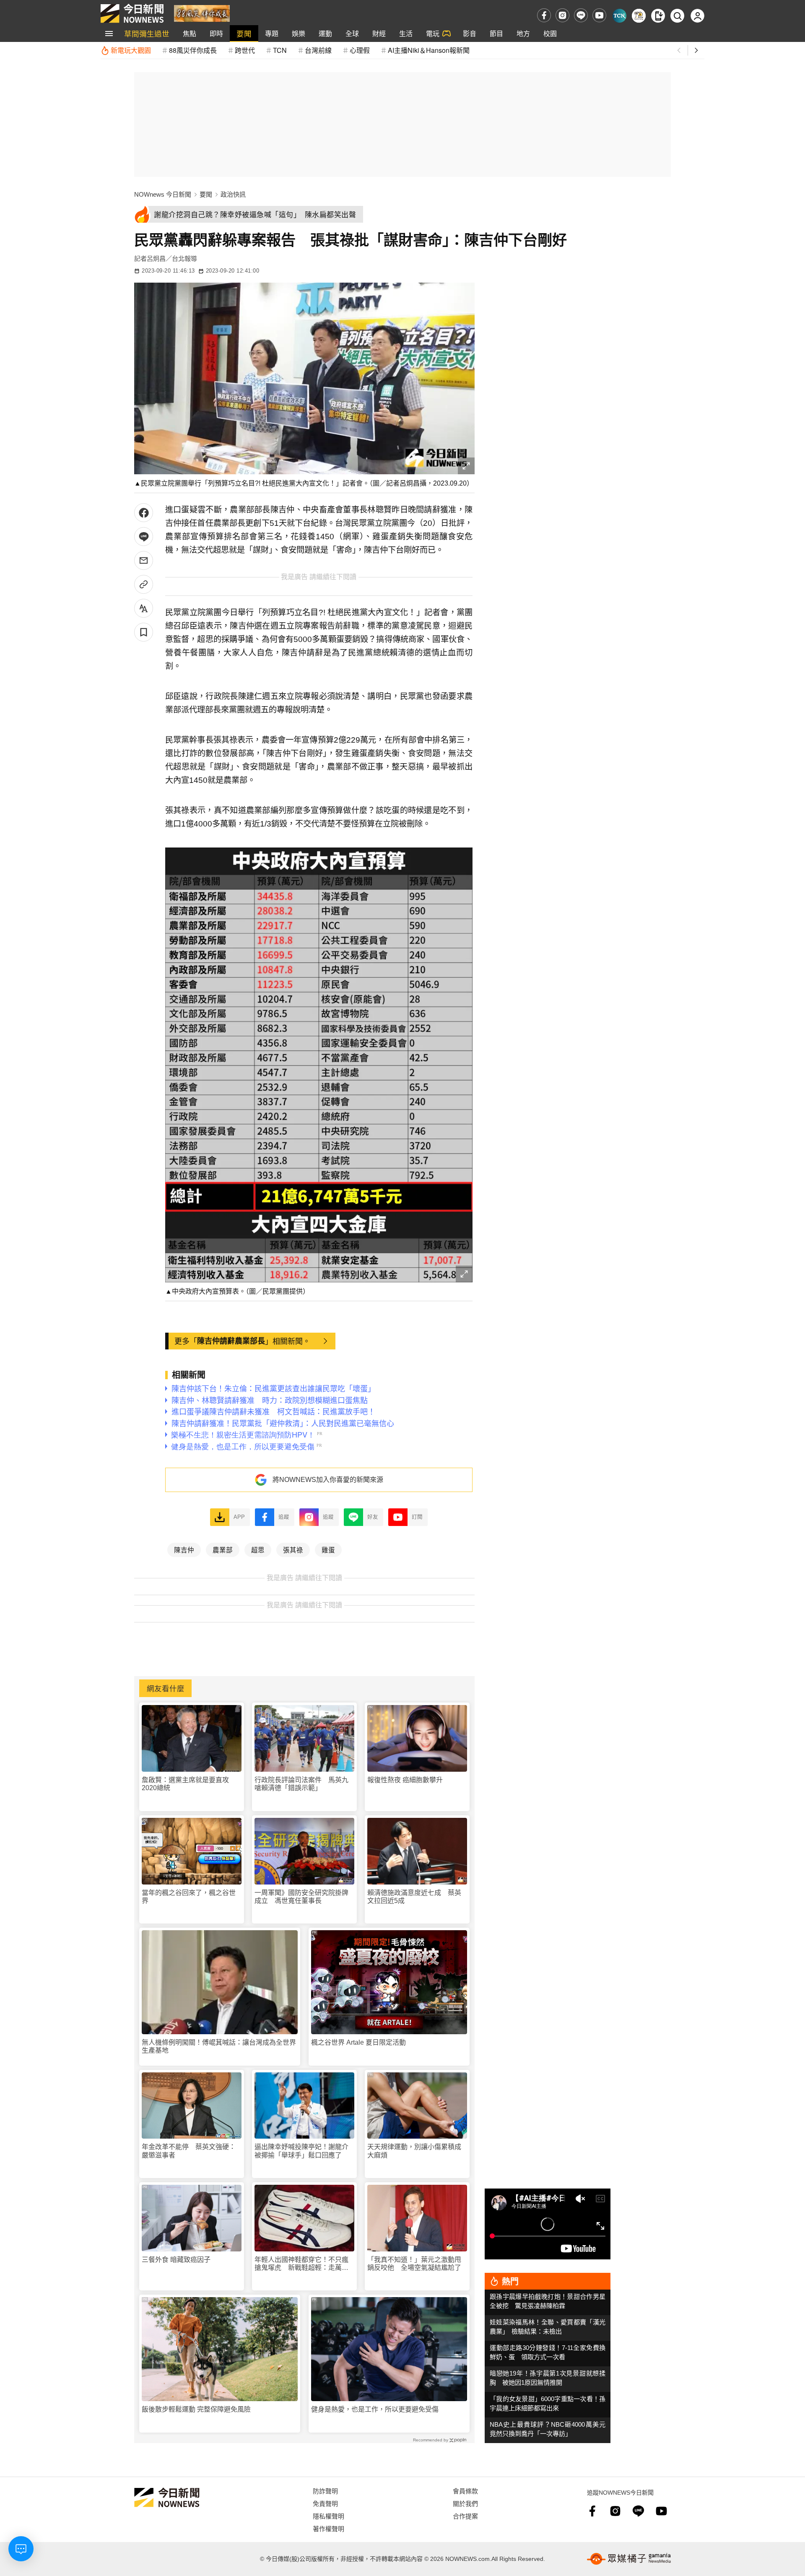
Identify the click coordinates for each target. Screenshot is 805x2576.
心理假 (360, 50)
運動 (325, 33)
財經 (379, 33)
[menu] (109, 34)
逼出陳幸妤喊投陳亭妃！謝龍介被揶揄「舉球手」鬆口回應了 (301, 2151)
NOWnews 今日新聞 (163, 194)
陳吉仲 (184, 1549)
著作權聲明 (328, 2528)
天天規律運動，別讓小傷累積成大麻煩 (414, 2151)
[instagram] (562, 15)
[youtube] (599, 15)
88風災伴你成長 (193, 50)
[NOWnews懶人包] (639, 16)
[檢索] (677, 16)
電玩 (433, 33)
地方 (523, 33)
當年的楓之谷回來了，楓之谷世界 (189, 1897)
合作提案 (465, 2516)
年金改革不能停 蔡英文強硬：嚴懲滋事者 (189, 2151)
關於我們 (465, 2503)
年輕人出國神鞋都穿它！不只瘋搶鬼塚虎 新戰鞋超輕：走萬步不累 (301, 2264)
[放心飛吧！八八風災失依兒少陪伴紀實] (202, 13)
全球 (352, 33)
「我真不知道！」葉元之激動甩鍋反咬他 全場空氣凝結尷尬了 (414, 2264)
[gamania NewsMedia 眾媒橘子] (629, 2559)
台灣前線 (318, 50)
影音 (470, 33)
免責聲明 (325, 2503)
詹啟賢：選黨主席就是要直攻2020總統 (185, 1784)
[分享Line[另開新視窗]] (144, 537)
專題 (272, 33)
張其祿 (293, 1549)
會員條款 (465, 2491)
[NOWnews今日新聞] (132, 13)
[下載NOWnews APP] (658, 16)
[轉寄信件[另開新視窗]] (144, 560)
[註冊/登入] (697, 16)
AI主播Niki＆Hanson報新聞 (429, 50)
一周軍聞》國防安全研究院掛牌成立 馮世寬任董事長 (301, 1897)
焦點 (190, 33)
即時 (216, 33)
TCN (280, 50)
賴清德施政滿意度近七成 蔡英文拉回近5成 (414, 1897)
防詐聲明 (325, 2491)
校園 (550, 33)
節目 (496, 33)
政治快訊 (233, 194)
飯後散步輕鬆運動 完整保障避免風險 (196, 2409)
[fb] (544, 15)
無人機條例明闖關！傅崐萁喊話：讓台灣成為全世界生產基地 (219, 2046)
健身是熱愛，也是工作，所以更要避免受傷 (375, 2409)
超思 (258, 1549)
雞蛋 (328, 1549)
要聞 (244, 33)
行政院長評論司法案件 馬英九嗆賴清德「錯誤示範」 (301, 1784)
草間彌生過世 (147, 33)
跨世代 (245, 50)
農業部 (223, 1549)
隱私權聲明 (328, 2516)
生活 (406, 33)
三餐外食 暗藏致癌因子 (176, 2260)
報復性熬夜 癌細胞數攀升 (405, 1780)
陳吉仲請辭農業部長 (231, 1341)
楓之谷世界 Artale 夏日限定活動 (358, 2042)
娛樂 (299, 33)
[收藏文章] (144, 632)
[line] (581, 15)
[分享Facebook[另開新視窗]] (144, 513)
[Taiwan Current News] (619, 16)
